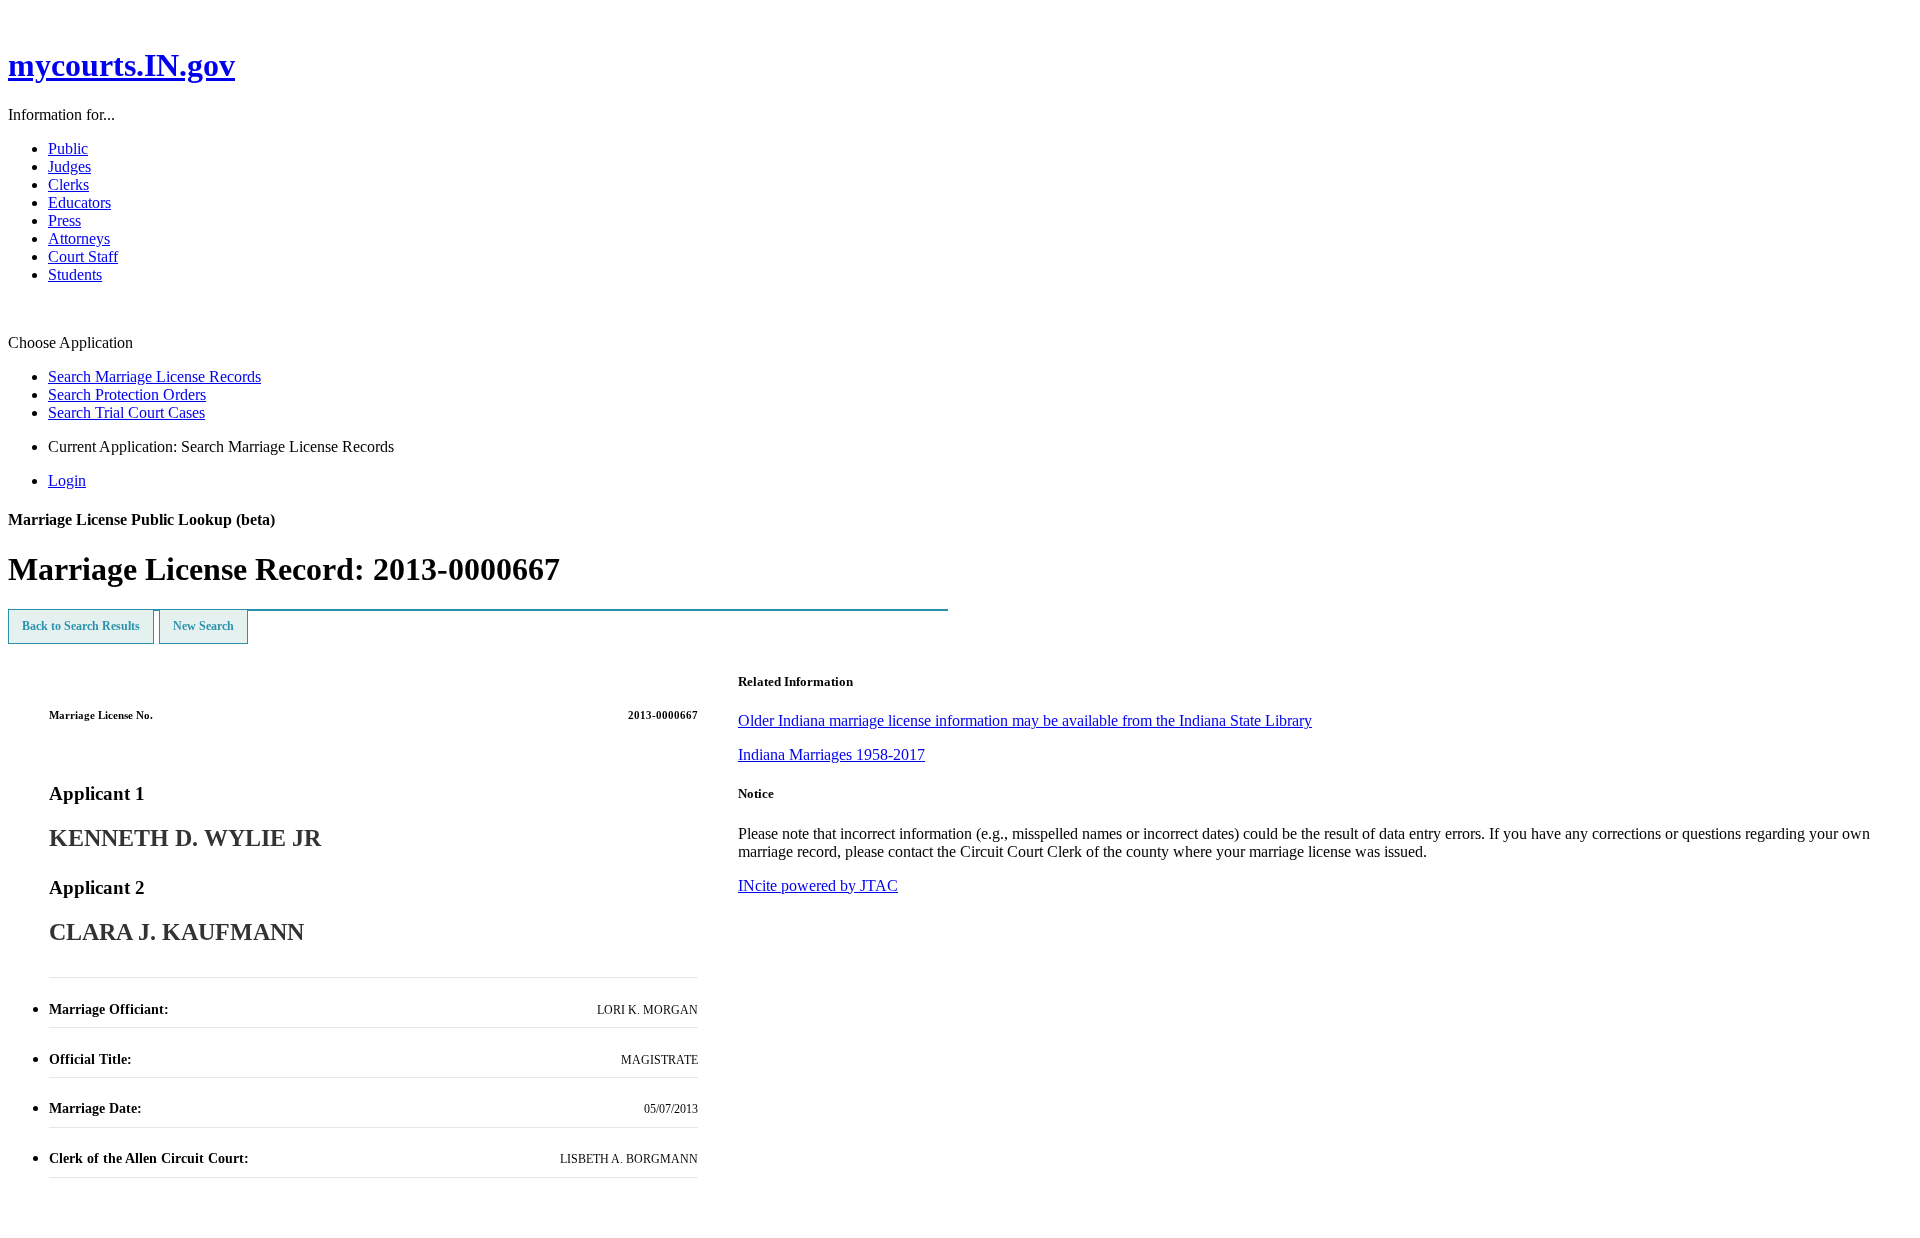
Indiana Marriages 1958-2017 (831, 754)
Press (64, 220)
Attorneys (79, 238)
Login (67, 480)
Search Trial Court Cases (126, 412)
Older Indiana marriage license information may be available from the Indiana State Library (1025, 720)
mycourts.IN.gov (121, 65)
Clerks (68, 184)
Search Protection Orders (127, 394)
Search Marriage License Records (154, 376)
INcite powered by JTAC (818, 885)
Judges (69, 166)
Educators (79, 202)
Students (75, 274)
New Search (203, 626)
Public (68, 148)
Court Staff (83, 256)
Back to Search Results (81, 626)
